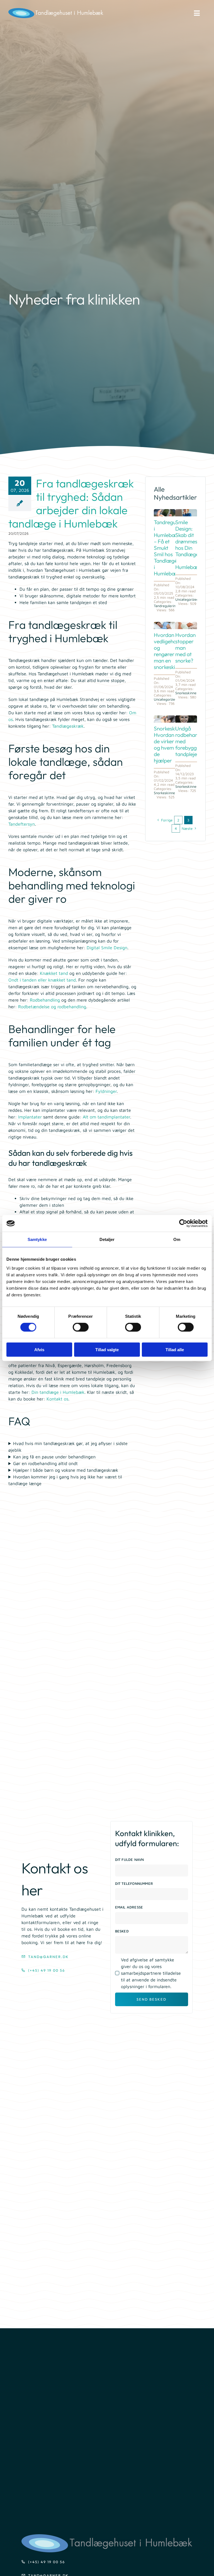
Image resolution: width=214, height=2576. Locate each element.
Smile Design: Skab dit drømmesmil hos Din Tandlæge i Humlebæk (190, 545)
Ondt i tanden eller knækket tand (42, 980)
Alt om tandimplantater (106, 1117)
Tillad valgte (107, 1349)
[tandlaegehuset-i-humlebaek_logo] (107, 2536)
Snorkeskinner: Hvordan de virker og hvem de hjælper (171, 744)
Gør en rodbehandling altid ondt (45, 1463)
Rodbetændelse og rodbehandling (52, 1007)
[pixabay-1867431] (186, 718)
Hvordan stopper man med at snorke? (185, 648)
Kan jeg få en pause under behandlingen (54, 1457)
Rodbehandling (45, 1000)
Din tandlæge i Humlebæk (58, 1392)
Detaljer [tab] (107, 1239)
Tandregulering (166, 606)
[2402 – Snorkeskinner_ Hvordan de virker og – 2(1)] (165, 624)
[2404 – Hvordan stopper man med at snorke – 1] (186, 624)
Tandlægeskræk (68, 726)
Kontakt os (57, 1399)
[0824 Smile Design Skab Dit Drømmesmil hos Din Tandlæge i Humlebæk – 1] (186, 511)
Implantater (30, 1117)
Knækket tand (54, 973)
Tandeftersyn (22, 824)
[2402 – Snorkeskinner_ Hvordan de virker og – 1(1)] (165, 718)
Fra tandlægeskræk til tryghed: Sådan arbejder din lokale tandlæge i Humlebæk (71, 503)
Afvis (39, 1349)
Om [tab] (177, 1239)
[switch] (81, 1327)
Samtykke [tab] (37, 1239)
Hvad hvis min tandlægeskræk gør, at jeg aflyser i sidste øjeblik (68, 1447)
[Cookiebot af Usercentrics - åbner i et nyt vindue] (183, 1223)
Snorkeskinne (186, 693)
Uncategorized (187, 599)
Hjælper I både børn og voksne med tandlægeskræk (66, 1470)
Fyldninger (106, 1091)
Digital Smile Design (107, 948)
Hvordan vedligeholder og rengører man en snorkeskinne (170, 651)
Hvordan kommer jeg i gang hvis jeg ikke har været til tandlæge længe (65, 1480)
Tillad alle (175, 1349)
